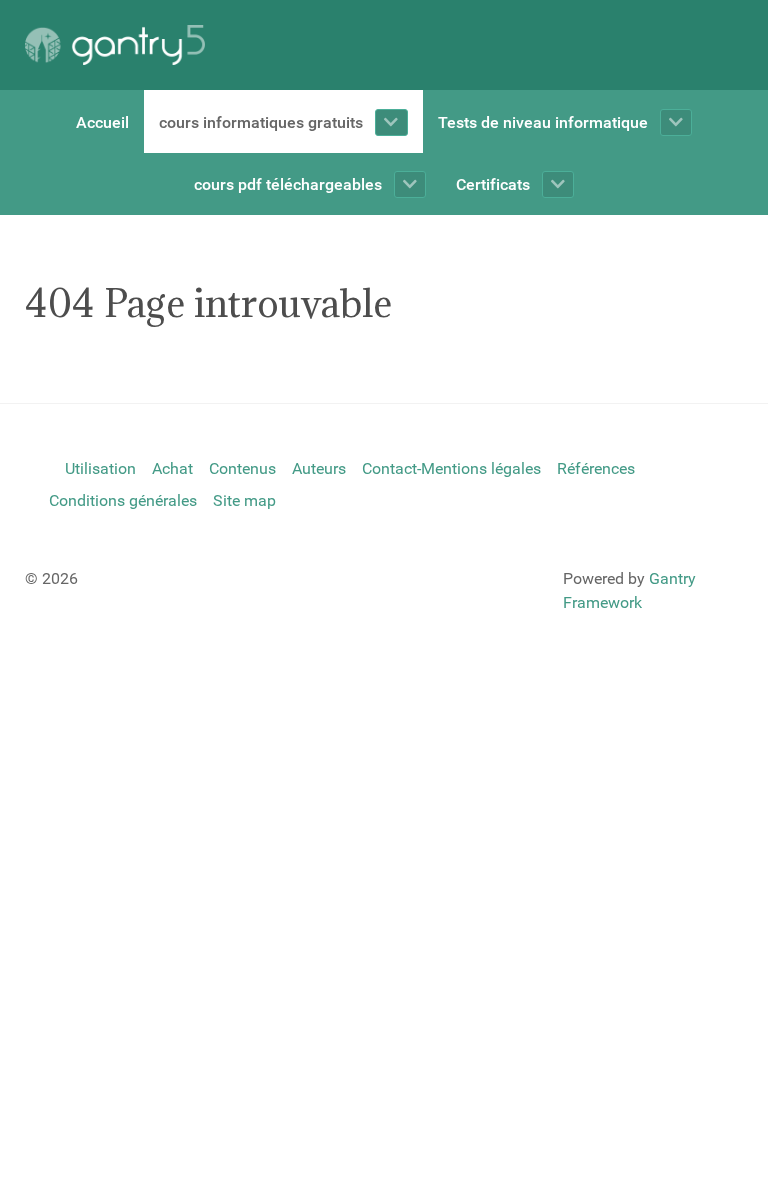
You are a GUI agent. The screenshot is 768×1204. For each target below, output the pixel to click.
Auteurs (319, 468)
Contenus (242, 468)
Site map (244, 500)
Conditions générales (123, 500)
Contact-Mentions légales (451, 468)
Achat (172, 468)
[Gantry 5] (115, 45)
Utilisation (100, 468)
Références (596, 468)
